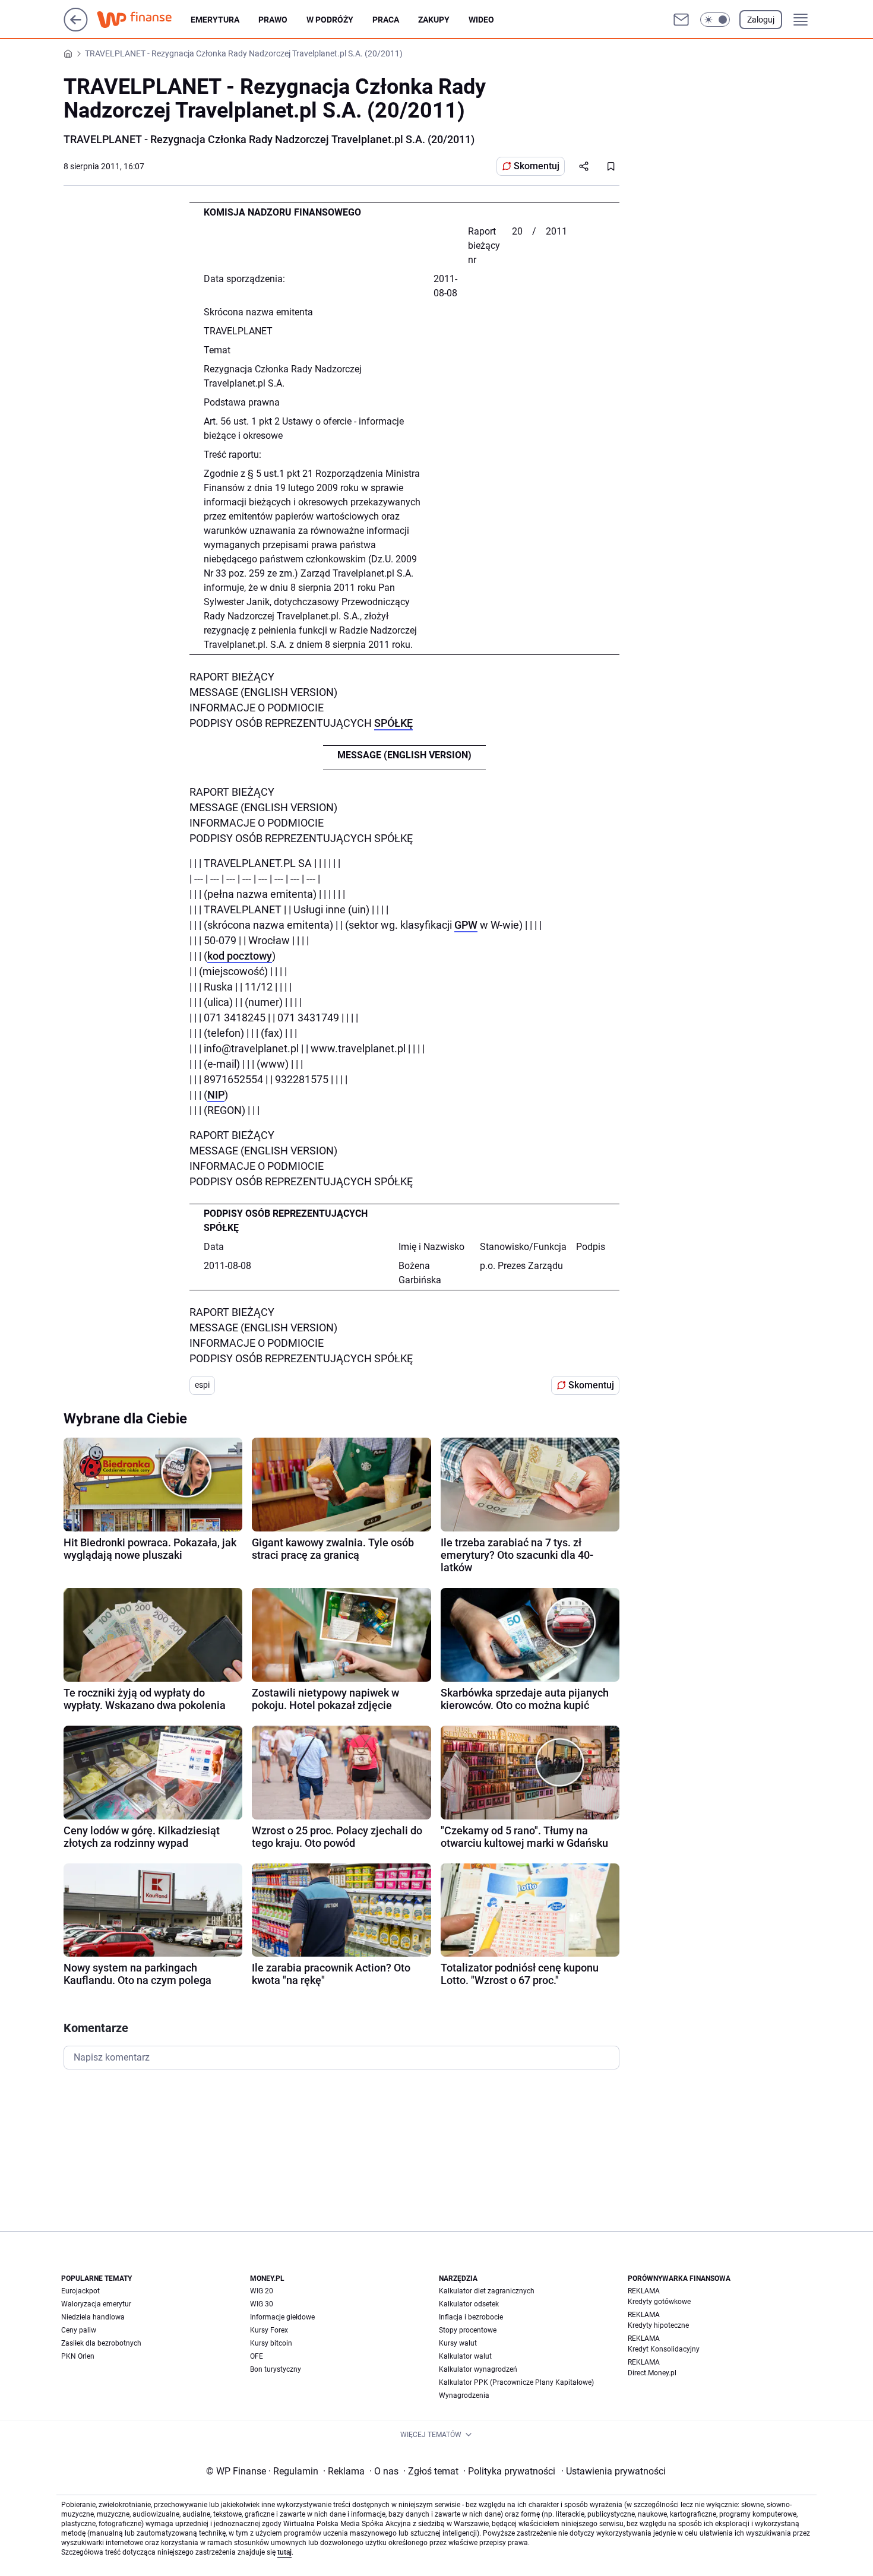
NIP (216, 1095)
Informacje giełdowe (282, 2317)
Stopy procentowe (468, 2330)
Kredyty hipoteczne (658, 2325)
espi (202, 1385)
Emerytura (215, 20)
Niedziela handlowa (93, 2317)
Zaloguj (761, 20)
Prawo (273, 20)
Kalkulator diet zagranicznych (487, 2291)
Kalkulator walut (465, 2356)
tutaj (284, 2552)
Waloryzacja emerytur (96, 2304)
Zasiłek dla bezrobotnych (101, 2343)
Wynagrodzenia (464, 2395)
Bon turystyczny (276, 2369)
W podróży (330, 20)
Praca (386, 20)
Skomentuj (537, 166)
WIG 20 (262, 2291)
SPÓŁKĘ (393, 723)
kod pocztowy (240, 956)
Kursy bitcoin (271, 2343)
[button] (715, 20)
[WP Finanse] (144, 20)
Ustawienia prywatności (613, 2471)
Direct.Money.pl (652, 2373)
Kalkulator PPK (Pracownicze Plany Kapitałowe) (516, 2382)
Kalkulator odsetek (469, 2304)
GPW (466, 925)
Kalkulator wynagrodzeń (478, 2369)
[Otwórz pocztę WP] (681, 20)
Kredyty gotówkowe (659, 2302)
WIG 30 (262, 2304)
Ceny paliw (79, 2330)
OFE (257, 2356)
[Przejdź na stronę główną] (76, 28)
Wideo (481, 20)
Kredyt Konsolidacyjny (664, 2349)
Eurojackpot (80, 2291)
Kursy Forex (269, 2330)
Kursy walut (458, 2343)
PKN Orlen (78, 2356)
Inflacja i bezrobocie (471, 2317)
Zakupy (434, 20)
